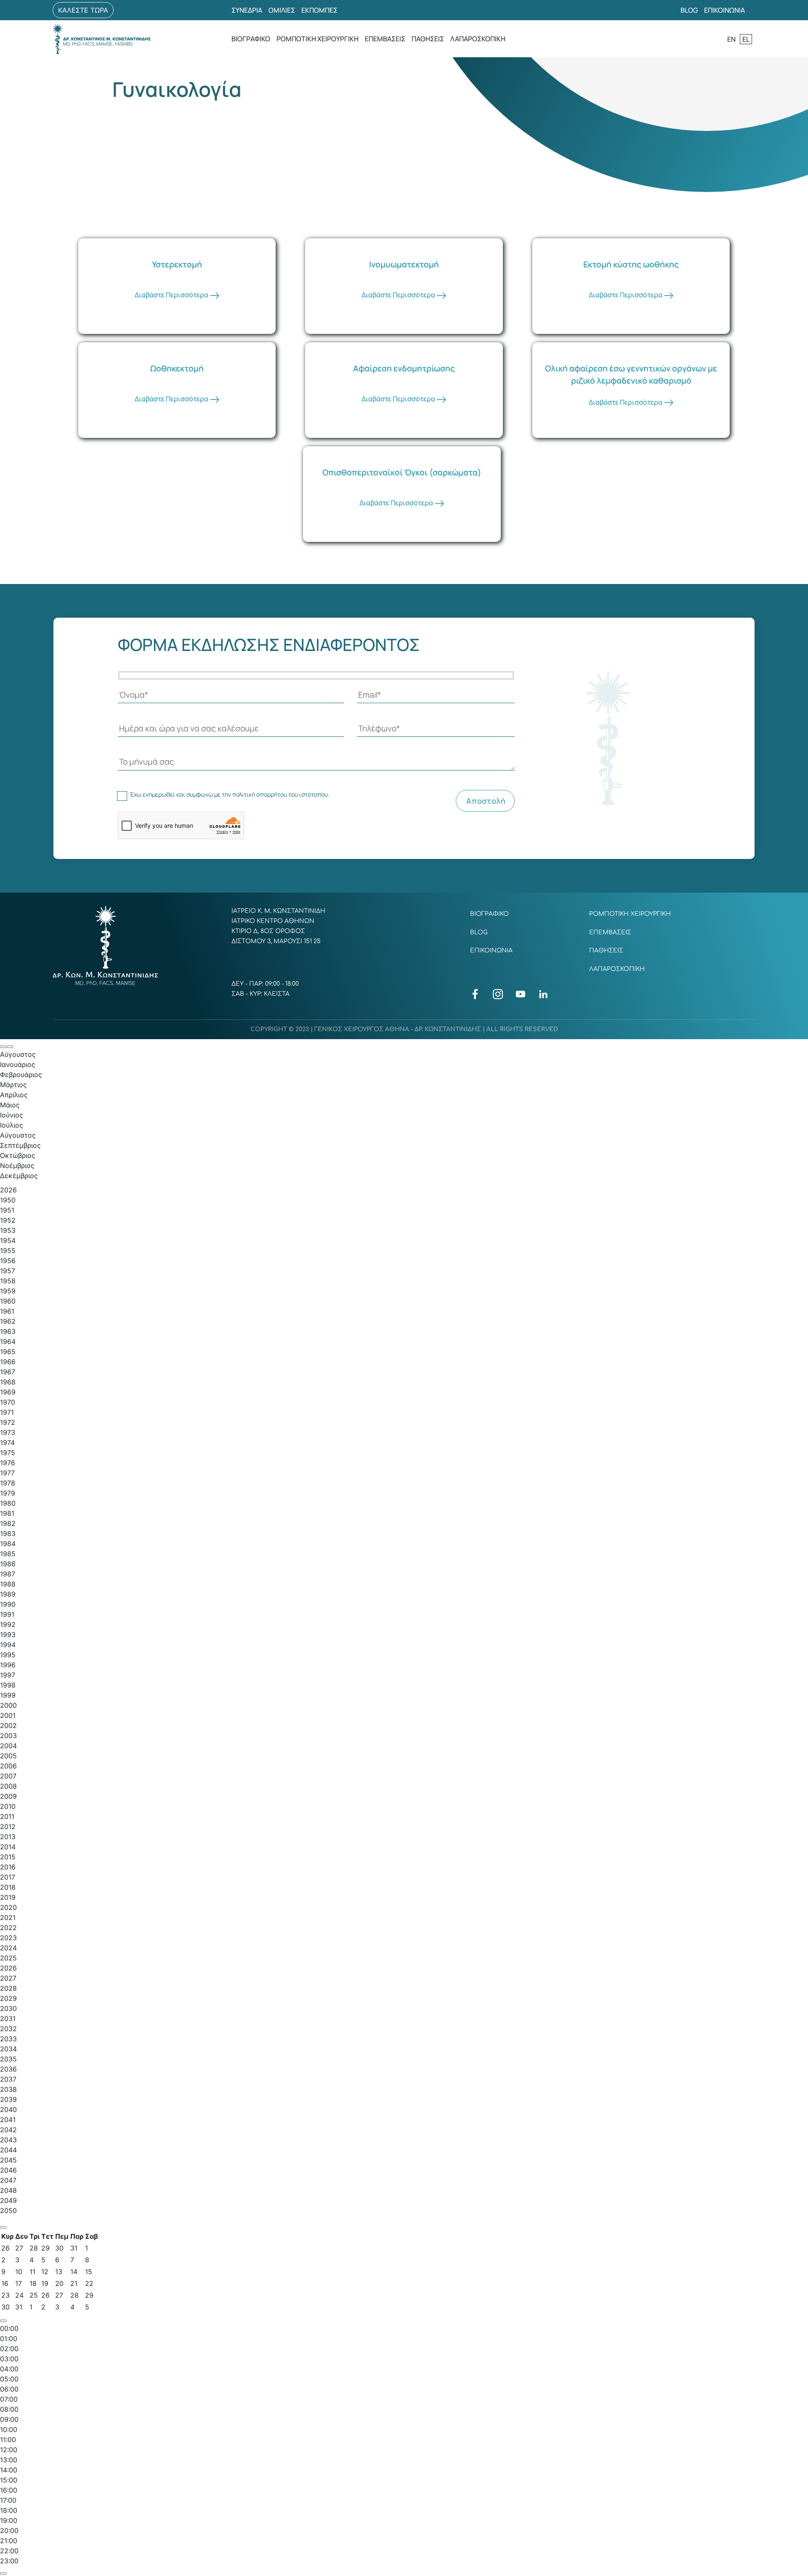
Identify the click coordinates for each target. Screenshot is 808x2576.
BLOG (689, 10)
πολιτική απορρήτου (260, 795)
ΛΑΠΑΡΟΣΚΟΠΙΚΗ (478, 39)
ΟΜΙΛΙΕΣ (282, 10)
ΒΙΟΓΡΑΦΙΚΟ (251, 39)
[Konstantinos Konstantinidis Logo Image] (102, 39)
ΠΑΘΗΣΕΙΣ (428, 39)
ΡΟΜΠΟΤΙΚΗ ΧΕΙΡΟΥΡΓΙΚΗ (318, 39)
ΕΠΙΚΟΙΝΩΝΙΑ (724, 10)
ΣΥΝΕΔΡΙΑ (247, 10)
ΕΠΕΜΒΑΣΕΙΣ (385, 39)
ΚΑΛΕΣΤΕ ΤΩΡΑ (83, 10)
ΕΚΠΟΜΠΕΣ (319, 10)
